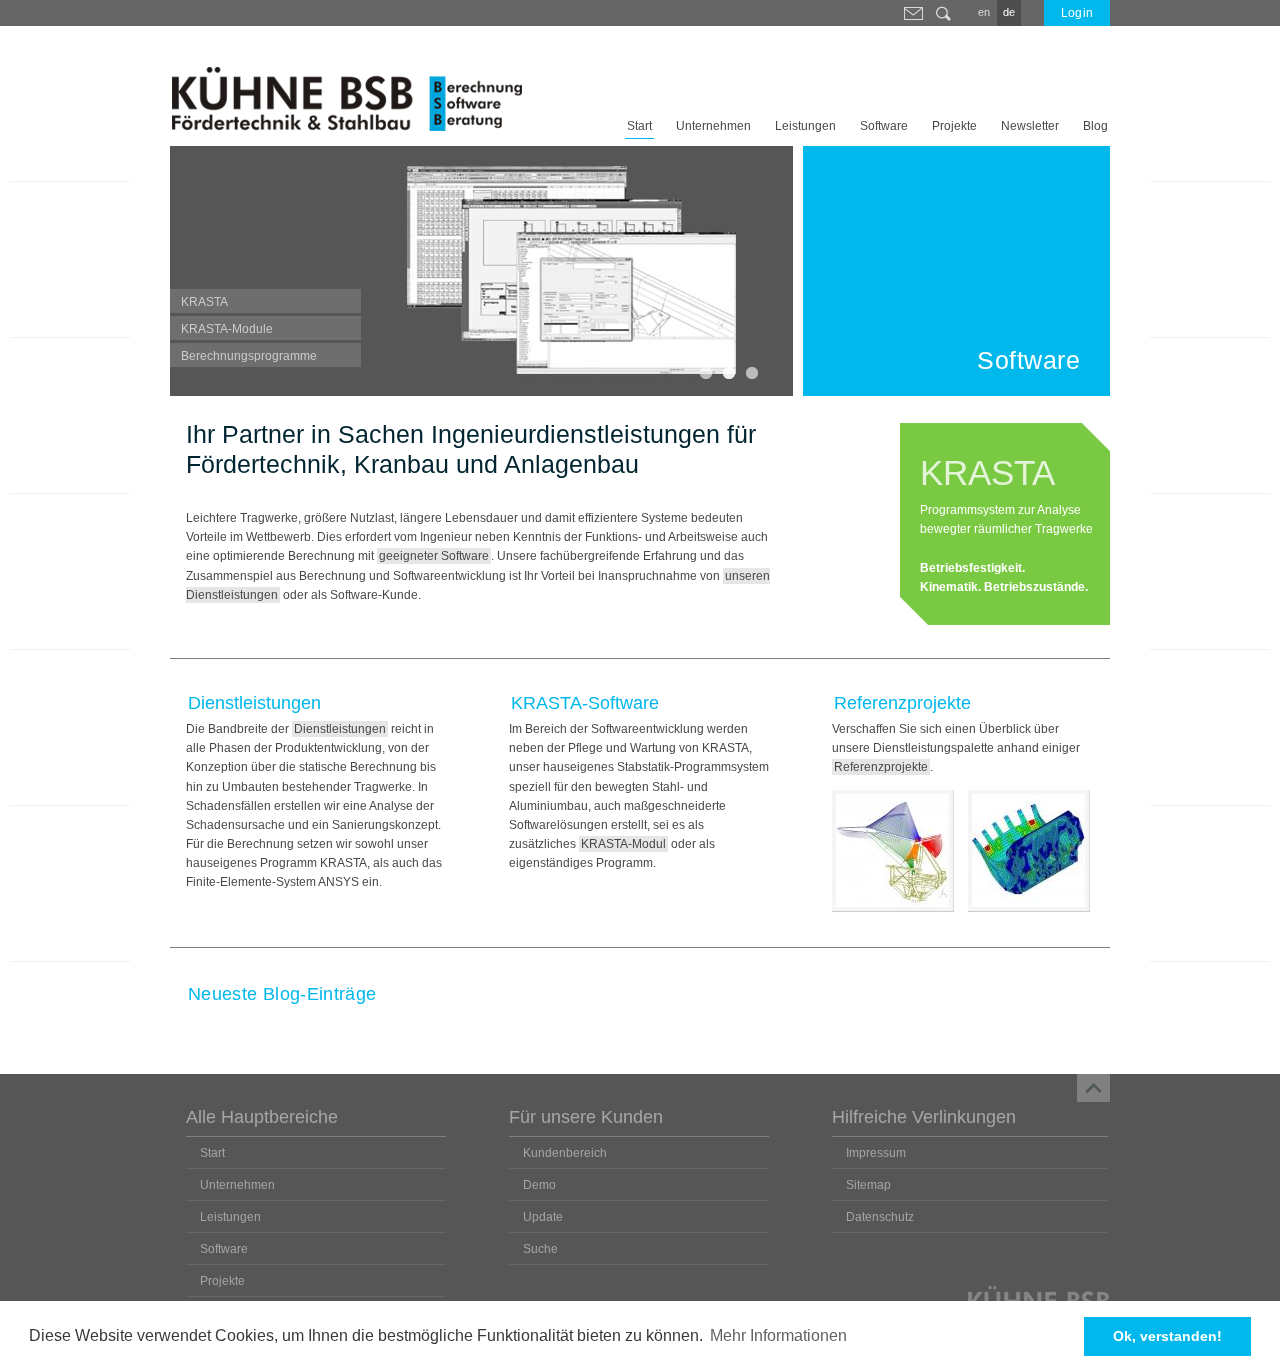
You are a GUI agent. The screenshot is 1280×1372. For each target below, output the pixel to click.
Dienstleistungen (254, 703)
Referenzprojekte (902, 703)
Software (884, 126)
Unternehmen (713, 126)
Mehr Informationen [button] (778, 1335)
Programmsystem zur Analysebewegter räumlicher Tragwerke (1006, 523)
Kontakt (912, 13)
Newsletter (1030, 126)
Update (543, 1217)
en (984, 12)
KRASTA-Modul (623, 844)
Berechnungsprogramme (249, 356)
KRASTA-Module (227, 329)
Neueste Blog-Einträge (282, 994)
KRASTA (204, 302)
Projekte (954, 126)
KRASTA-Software (585, 703)
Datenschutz (880, 1217)
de (1009, 12)
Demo (539, 1185)
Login (1077, 13)
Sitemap (868, 1185)
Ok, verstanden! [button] (1167, 1336)
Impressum (876, 1153)
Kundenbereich (565, 1153)
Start (639, 126)
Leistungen (805, 126)
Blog (1095, 126)
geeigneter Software (434, 556)
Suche (943, 13)
